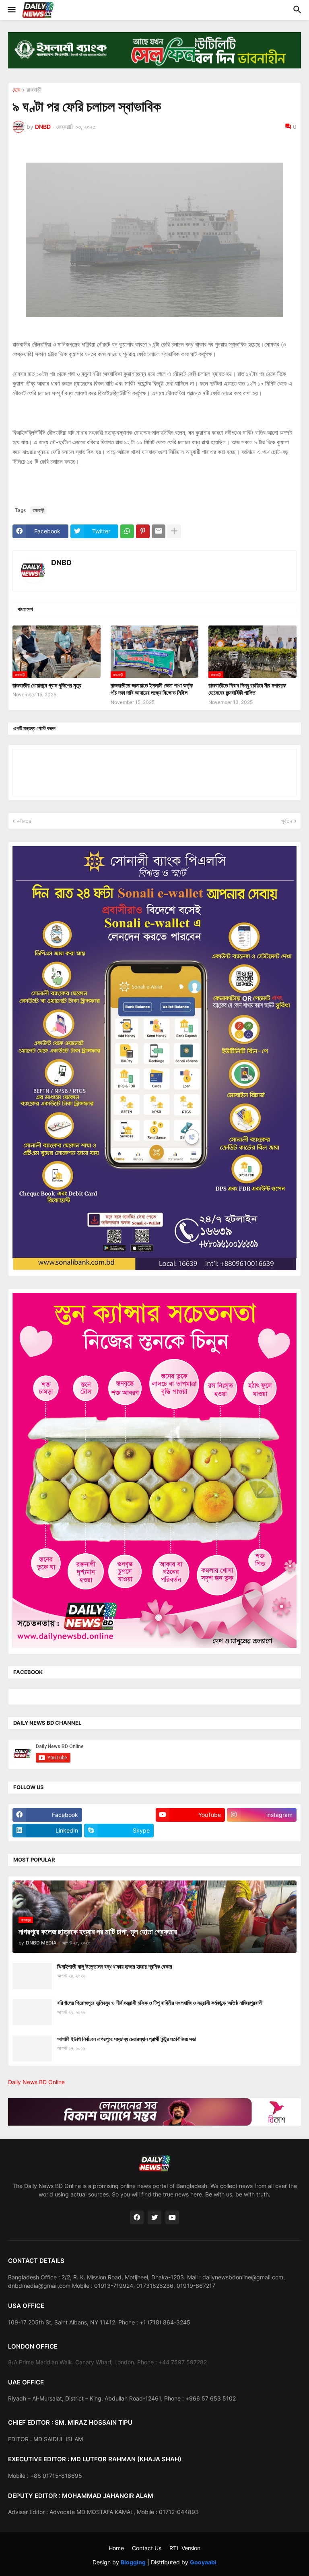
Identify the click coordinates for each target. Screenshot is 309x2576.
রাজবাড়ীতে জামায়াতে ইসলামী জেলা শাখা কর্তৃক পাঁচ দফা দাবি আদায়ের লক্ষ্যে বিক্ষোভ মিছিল (152, 689)
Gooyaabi (203, 2562)
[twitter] (154, 2217)
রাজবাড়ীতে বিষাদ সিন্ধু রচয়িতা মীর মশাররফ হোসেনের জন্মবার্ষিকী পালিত (247, 689)
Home (116, 2548)
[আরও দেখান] (174, 531)
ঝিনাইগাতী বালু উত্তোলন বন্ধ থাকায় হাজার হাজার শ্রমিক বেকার (115, 1966)
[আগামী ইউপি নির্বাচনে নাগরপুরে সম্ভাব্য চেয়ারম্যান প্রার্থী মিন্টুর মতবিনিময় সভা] (32, 2049)
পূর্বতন (287, 821)
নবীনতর (24, 821)
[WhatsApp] (127, 531)
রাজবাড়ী (34, 90)
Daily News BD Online (36, 2082)
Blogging (133, 2562)
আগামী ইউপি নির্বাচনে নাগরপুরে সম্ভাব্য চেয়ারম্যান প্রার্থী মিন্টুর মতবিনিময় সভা (127, 2039)
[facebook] (137, 2217)
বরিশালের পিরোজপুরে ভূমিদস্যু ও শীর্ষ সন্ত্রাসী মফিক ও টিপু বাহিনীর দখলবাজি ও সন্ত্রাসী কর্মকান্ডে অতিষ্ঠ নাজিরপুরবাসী (160, 2003)
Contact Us (147, 2548)
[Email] (159, 531)
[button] (11, 10)
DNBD (61, 562)
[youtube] (172, 2217)
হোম (16, 90)
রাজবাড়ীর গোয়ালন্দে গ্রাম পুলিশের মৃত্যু (47, 685)
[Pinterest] (143, 531)
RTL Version (185, 2548)
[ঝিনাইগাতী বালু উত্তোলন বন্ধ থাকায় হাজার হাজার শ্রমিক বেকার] (32, 1976)
